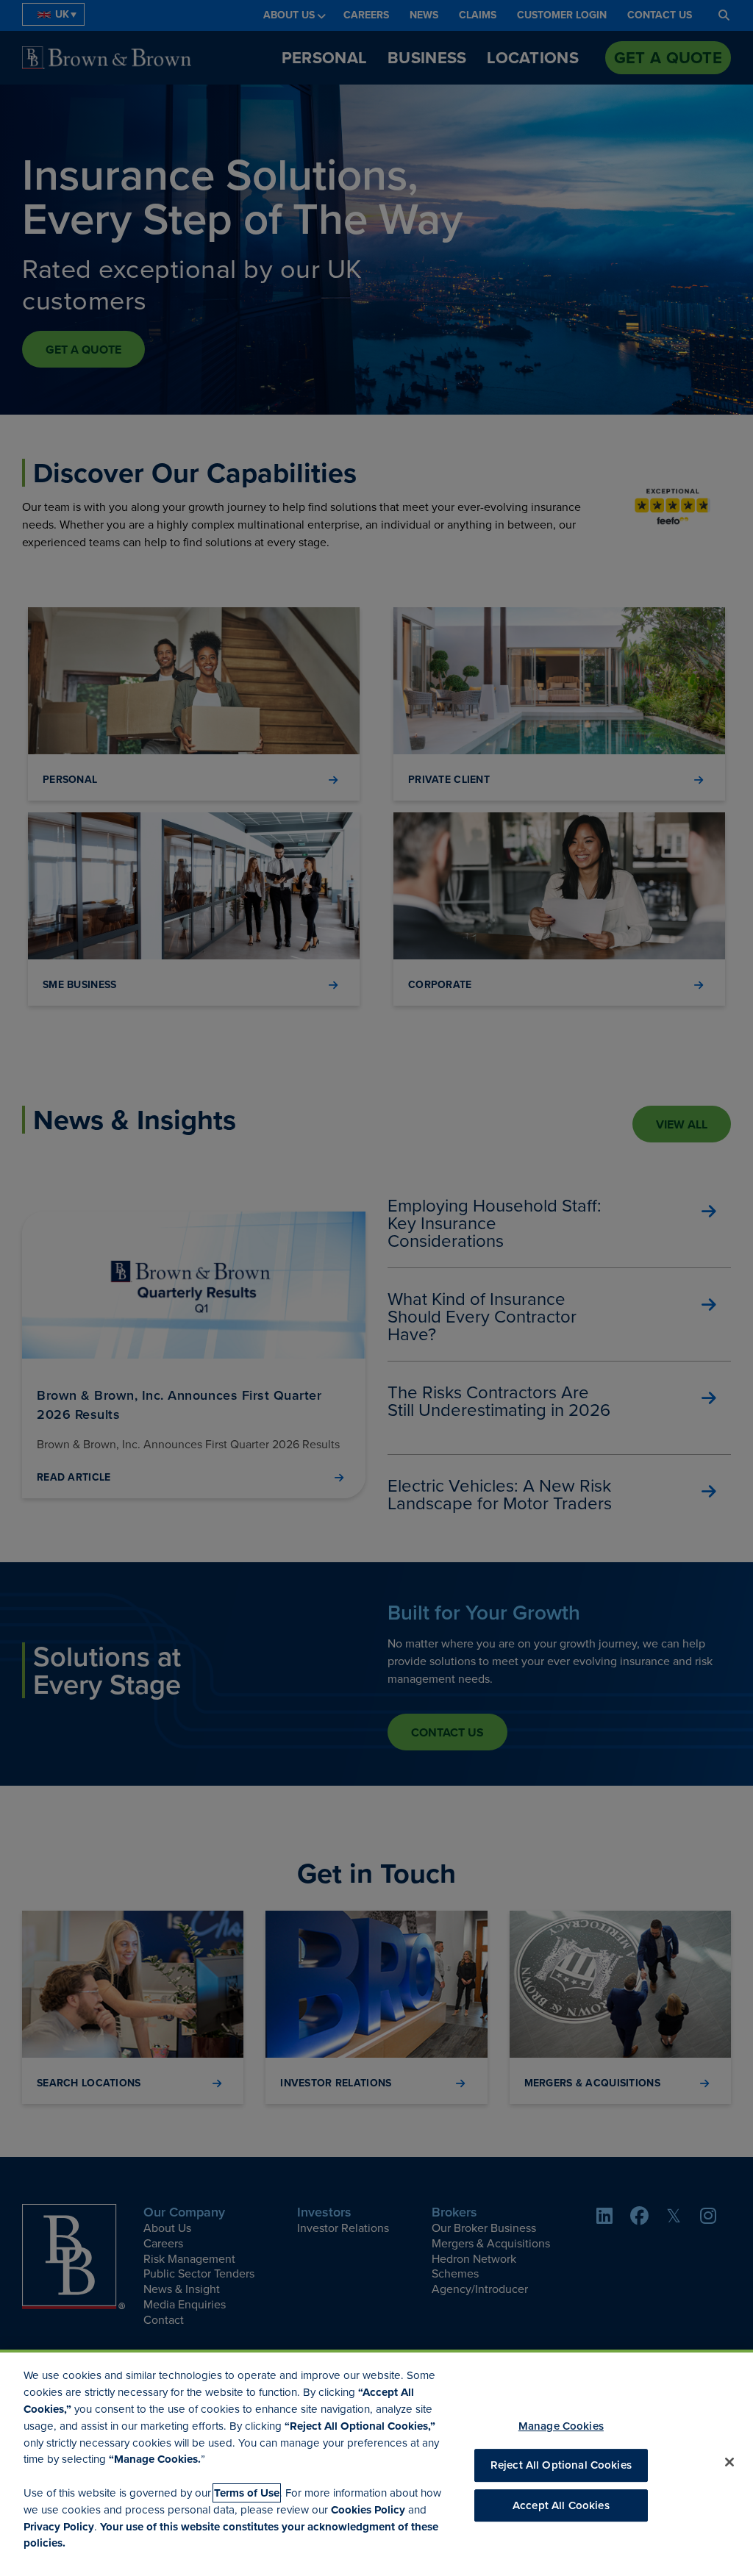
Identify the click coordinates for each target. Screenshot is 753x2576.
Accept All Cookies (561, 2505)
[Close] (729, 2462)
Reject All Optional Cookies (561, 2466)
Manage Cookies (561, 2426)
